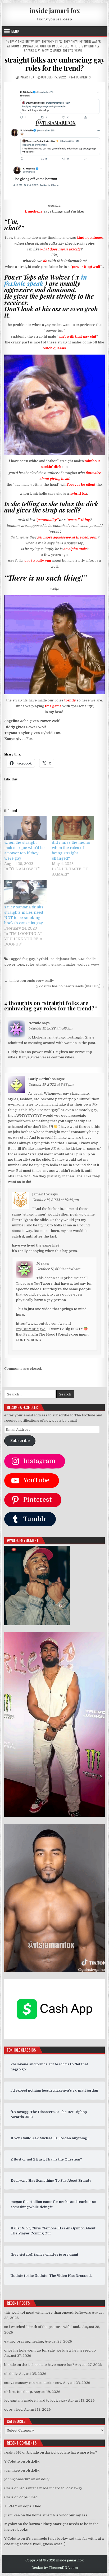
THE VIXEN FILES (52, 41)
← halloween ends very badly (29, 981)
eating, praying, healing (24, 2341)
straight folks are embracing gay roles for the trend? (54, 64)
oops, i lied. (14, 2409)
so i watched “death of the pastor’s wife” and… (43, 2327)
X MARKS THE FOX (62, 50)
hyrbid (42, 959)
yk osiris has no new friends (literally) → (71, 986)
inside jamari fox (55, 10)
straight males (63, 964)
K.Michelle (87, 959)
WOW (45, 50)
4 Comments (82, 77)
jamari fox (27, 77)
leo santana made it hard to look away (36, 2400)
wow (95, 964)
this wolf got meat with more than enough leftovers (48, 2312)
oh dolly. (11, 2374)
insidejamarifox (63, 959)
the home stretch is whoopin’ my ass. (57, 2515)
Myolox (11, 2524)
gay (32, 959)
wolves (83, 964)
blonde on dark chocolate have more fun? (39, 2365)
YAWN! (79, 50)
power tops (14, 964)
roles (30, 964)
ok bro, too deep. (19, 2392)
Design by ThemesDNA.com (55, 2568)
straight (43, 964)
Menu (15, 31)
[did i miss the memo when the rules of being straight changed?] (73, 828)
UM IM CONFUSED (58, 46)
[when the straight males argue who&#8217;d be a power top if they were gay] (25, 828)
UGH (43, 46)
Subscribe (20, 1441)
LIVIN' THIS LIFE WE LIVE (25, 41)
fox (25, 959)
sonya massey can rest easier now (33, 2383)
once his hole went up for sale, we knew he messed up (50, 2350)
